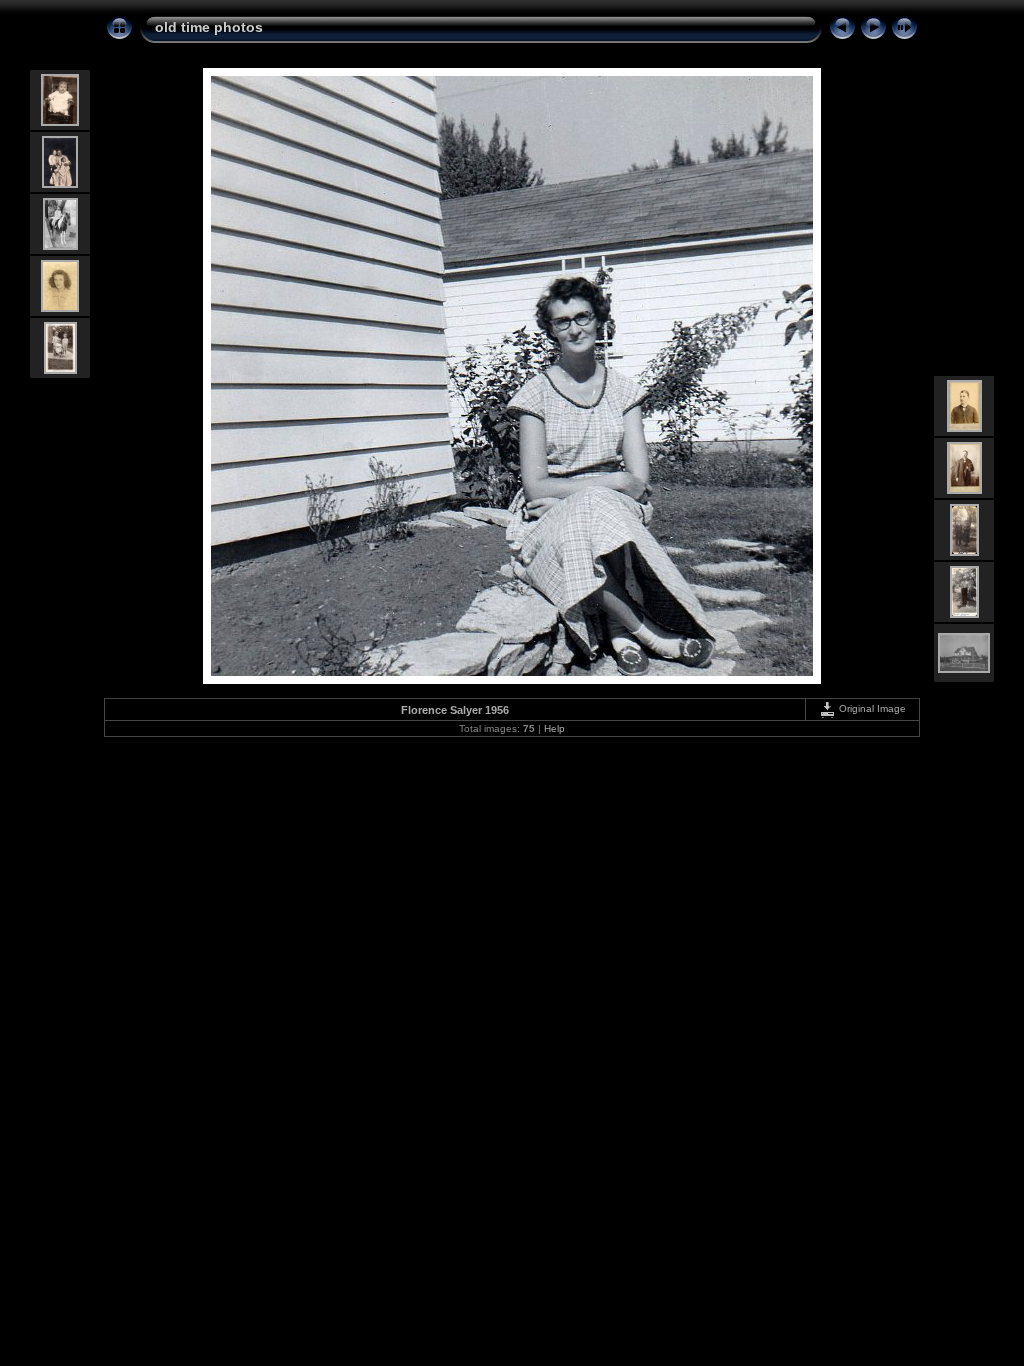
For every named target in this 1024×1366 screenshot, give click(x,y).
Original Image (871, 708)
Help (554, 728)
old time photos (209, 27)
